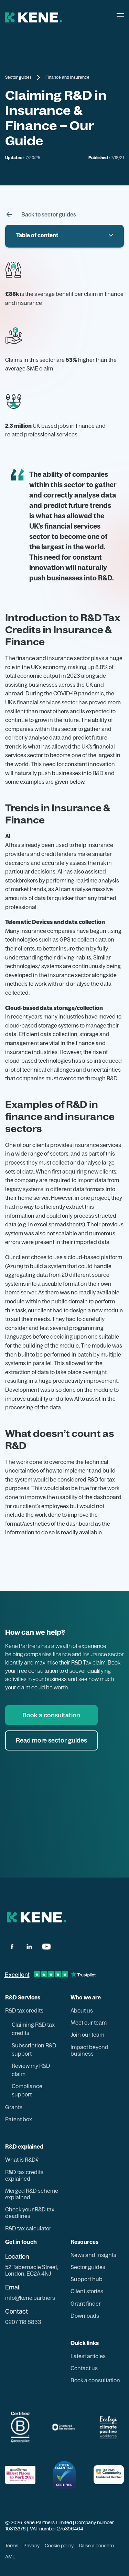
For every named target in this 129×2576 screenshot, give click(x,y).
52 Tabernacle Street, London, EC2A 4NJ (32, 2270)
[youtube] (46, 1947)
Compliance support (27, 2090)
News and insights (93, 2255)
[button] (125, 17)
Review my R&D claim (31, 2070)
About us (82, 2011)
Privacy (31, 2546)
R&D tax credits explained (24, 2175)
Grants (14, 2107)
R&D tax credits (24, 2011)
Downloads (85, 2316)
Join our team (87, 2035)
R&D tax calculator (28, 2228)
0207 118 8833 (23, 2322)
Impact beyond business (89, 2051)
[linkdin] (29, 1947)
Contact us (84, 2368)
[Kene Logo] (34, 17)
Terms (12, 2546)
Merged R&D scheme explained (32, 2194)
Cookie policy (59, 2546)
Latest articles (88, 2356)
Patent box (19, 2119)
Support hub (87, 2279)
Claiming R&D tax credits (33, 2029)
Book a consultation (95, 2380)
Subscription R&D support (34, 2049)
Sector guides (18, 77)
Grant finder (86, 2304)
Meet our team (89, 2023)
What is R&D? (22, 2160)
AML (10, 2557)
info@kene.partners (30, 2298)
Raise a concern (96, 2546)
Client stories (87, 2291)
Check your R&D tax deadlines (30, 2213)
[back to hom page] (36, 1917)
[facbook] (12, 1947)
